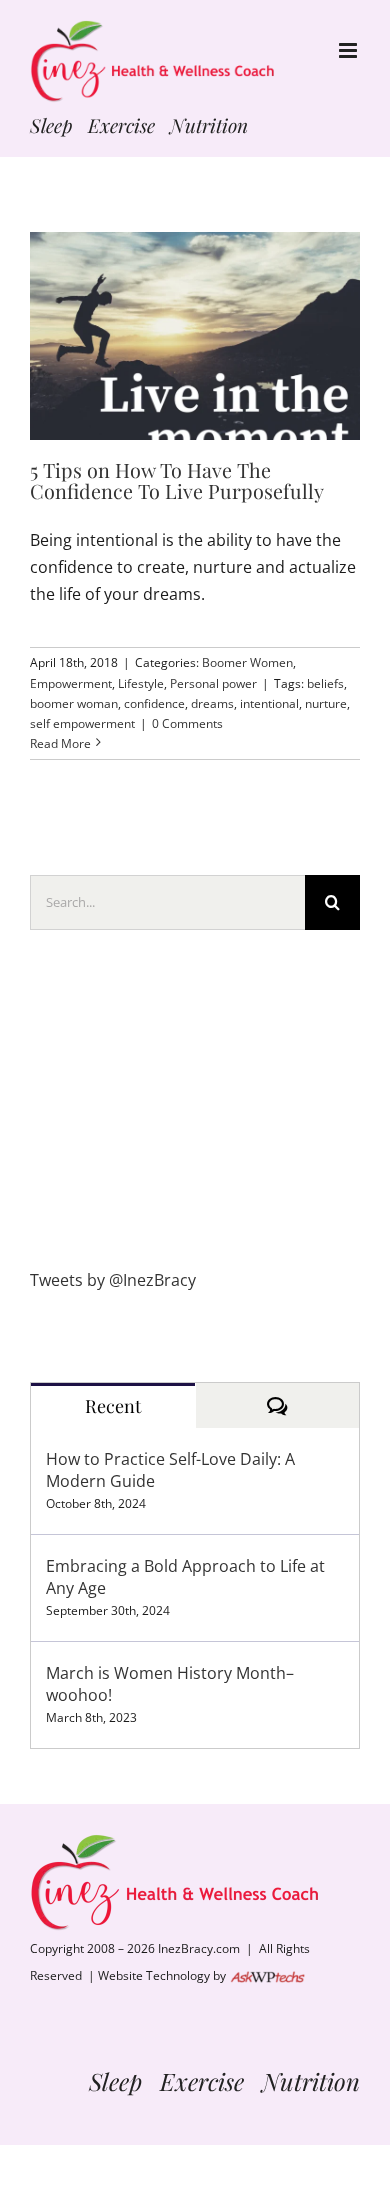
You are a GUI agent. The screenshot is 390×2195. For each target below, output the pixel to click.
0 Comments (187, 723)
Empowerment (71, 683)
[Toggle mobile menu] (349, 50)
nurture (326, 703)
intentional (269, 703)
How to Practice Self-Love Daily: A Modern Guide (170, 1470)
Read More (60, 743)
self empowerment (82, 723)
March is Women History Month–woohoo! (170, 1684)
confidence (154, 703)
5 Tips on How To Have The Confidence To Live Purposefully (177, 480)
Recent (113, 1406)
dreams (212, 703)
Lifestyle (141, 683)
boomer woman (74, 703)
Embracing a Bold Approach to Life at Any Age (185, 1577)
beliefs (325, 683)
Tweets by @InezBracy (113, 1280)
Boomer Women (247, 662)
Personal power (213, 683)
